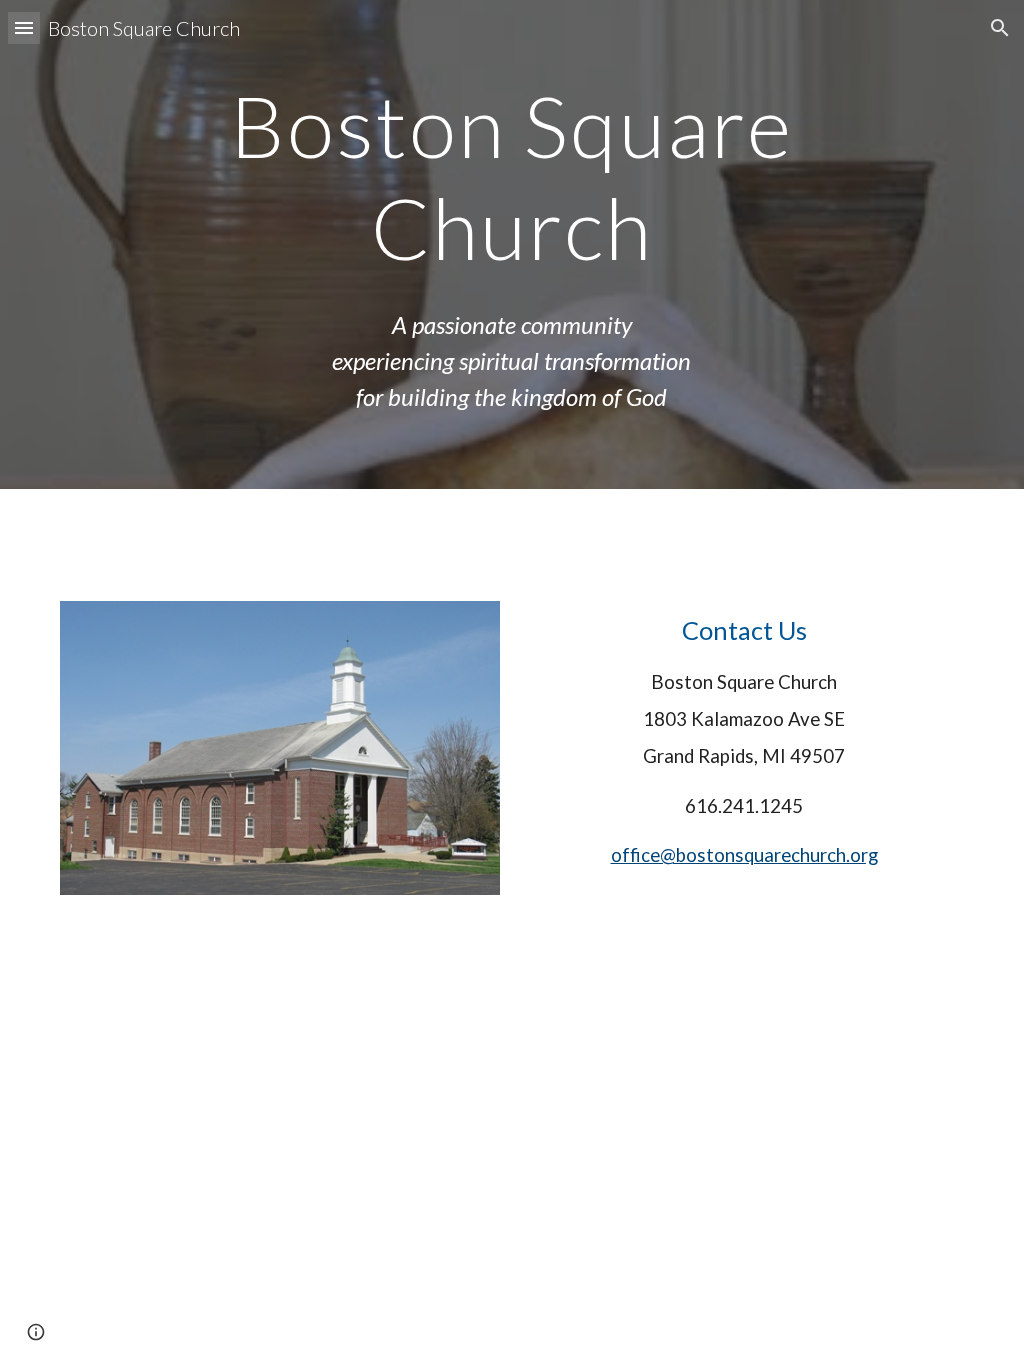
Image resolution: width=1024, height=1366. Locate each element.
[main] (512, 176)
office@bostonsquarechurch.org (744, 855)
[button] (24, 27)
